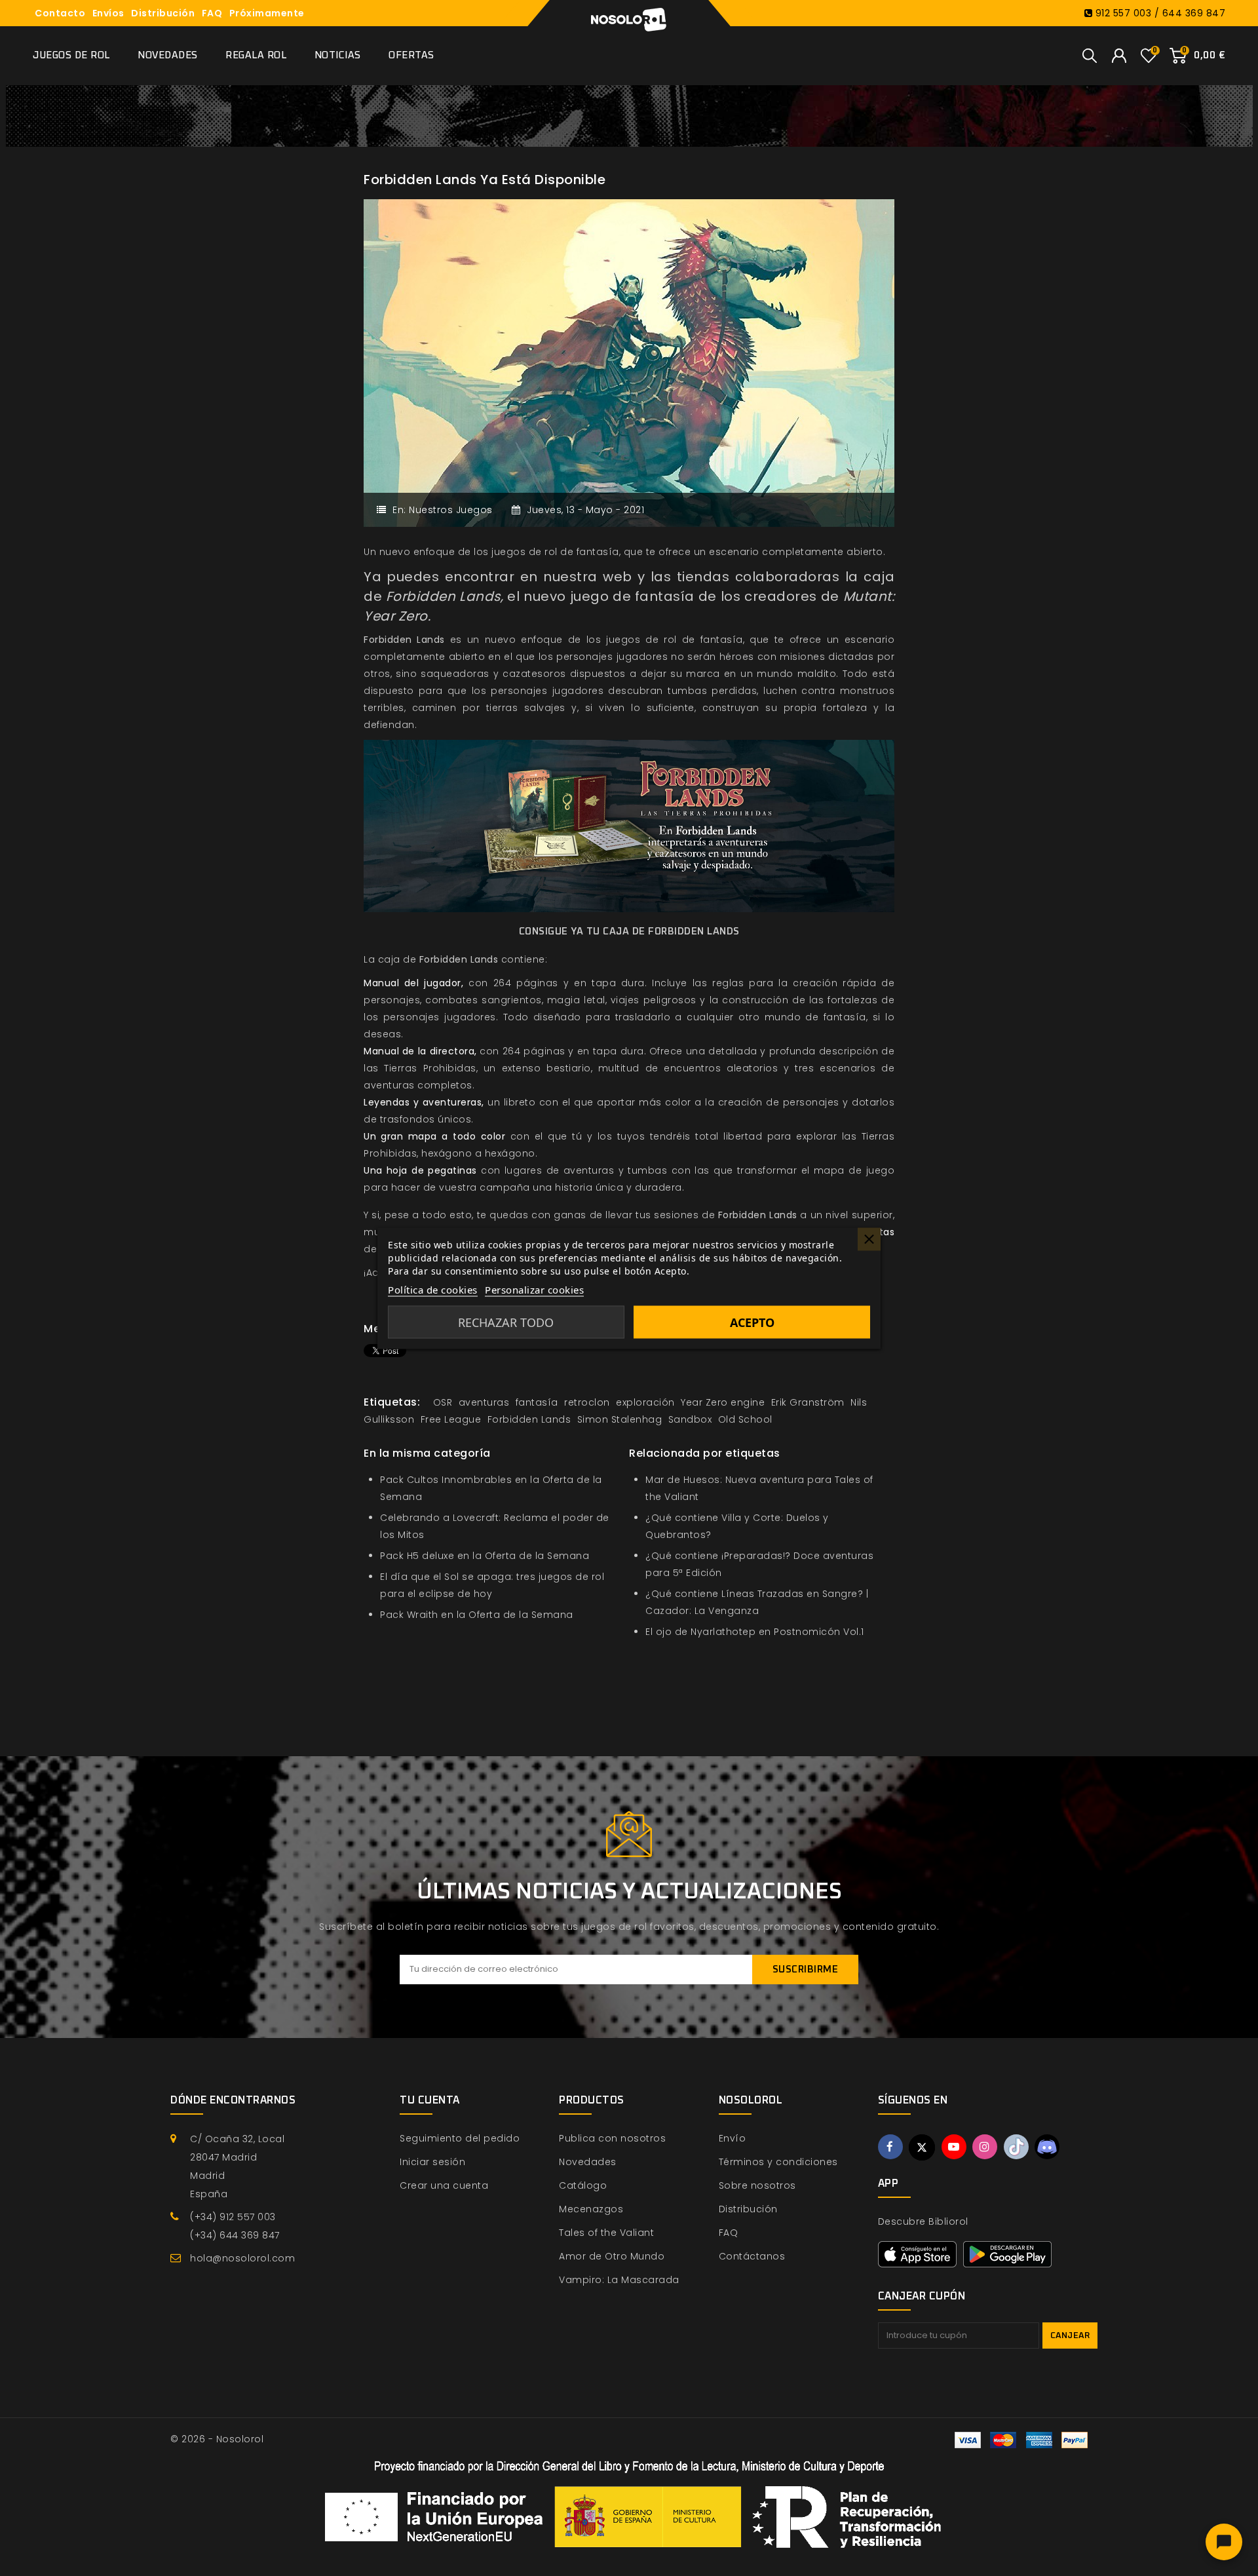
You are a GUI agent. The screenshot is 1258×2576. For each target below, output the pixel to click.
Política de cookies (433, 1289)
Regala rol (256, 55)
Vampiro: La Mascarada (619, 2280)
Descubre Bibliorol (923, 2221)
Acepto (752, 1322)
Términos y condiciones (778, 2162)
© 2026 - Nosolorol (217, 2439)
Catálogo (583, 2185)
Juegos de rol (71, 55)
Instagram (985, 2147)
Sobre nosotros (757, 2185)
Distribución (163, 13)
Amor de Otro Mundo (612, 2256)
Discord (1047, 2147)
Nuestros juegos (451, 510)
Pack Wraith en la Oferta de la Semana (477, 1615)
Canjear (1070, 2336)
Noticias (338, 55)
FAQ (212, 13)
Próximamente (267, 13)
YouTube (954, 2147)
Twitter (922, 2147)
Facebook (890, 2147)
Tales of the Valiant (606, 2233)
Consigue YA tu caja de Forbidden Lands (629, 932)
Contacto (60, 13)
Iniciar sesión (432, 2162)
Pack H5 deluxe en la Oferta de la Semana (485, 1556)
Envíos (108, 13)
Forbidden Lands (404, 640)
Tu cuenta (430, 2100)
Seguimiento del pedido (460, 2138)
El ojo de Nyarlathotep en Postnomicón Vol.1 (755, 1632)
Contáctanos (752, 2256)
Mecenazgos (591, 2209)
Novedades (168, 55)
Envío (733, 2138)
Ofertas (411, 55)
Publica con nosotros (612, 2138)
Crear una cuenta (444, 2185)
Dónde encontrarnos (233, 2100)
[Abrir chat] (1224, 2542)
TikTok (1016, 2147)
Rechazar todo (506, 1322)
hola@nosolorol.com (242, 2258)
